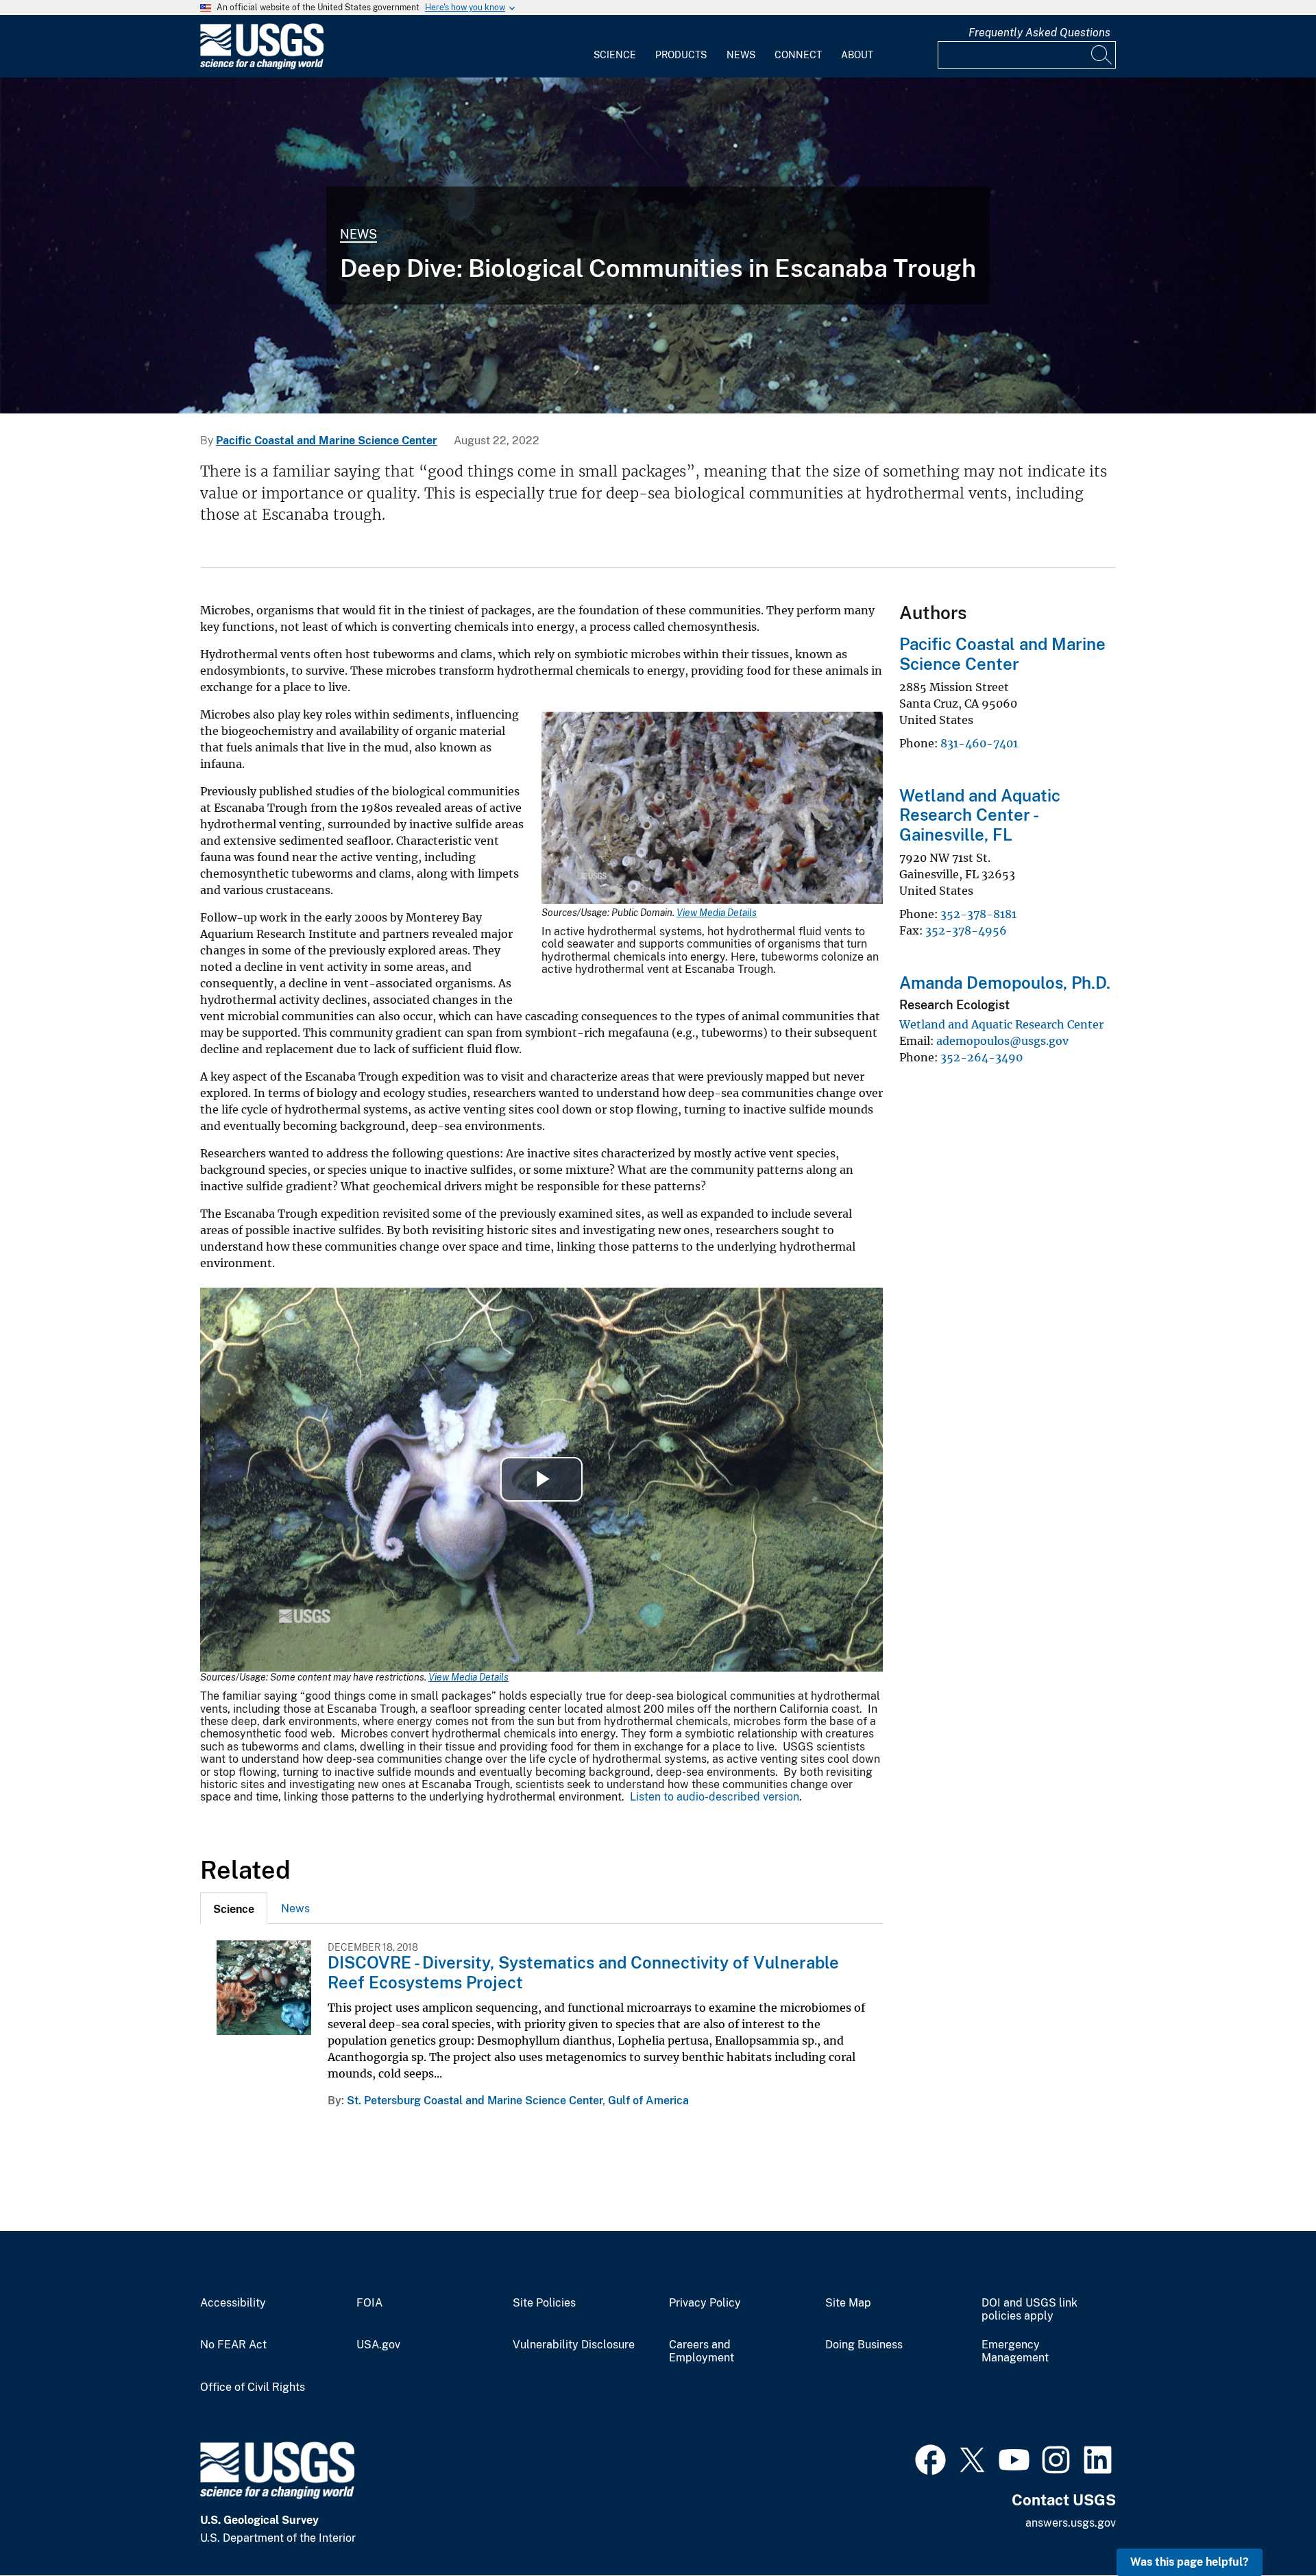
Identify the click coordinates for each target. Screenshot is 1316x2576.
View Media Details (717, 913)
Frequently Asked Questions (1039, 33)
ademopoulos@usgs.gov (1002, 1041)
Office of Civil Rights (253, 2387)
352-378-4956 (966, 930)
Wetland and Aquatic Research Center (1001, 1024)
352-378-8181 (978, 914)
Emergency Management (1015, 2351)
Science (615, 55)
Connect (798, 55)
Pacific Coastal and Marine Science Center (327, 441)
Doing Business (864, 2345)
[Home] (262, 66)
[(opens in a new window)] (930, 2458)
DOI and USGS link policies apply (1029, 2310)
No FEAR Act (233, 2345)
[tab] (234, 1908)
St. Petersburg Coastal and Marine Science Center (475, 2100)
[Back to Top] (1266, 2526)
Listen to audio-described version (715, 1797)
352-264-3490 (982, 1057)
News (741, 55)
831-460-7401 (979, 743)
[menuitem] (615, 47)
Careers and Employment (702, 2351)
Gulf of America (648, 2100)
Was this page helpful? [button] (1190, 2562)
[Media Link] (712, 809)
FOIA (369, 2303)
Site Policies (544, 2303)
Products (681, 55)
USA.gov (378, 2345)
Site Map (848, 2303)
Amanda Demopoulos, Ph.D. (1005, 983)
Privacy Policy (705, 2303)
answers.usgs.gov (1071, 2523)
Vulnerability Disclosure (574, 2345)
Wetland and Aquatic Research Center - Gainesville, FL (980, 815)
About (857, 55)
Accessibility (233, 2303)
